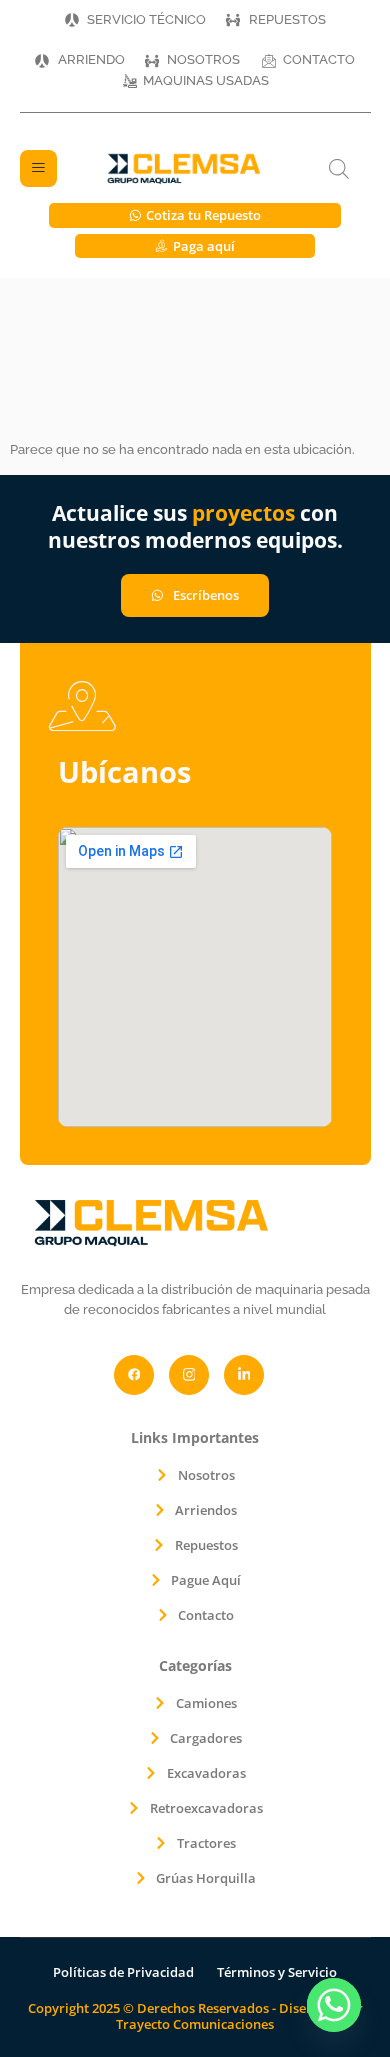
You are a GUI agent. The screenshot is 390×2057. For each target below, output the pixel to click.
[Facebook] (134, 1375)
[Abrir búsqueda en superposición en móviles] (339, 169)
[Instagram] (189, 1375)
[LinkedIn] (244, 1375)
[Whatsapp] (334, 2005)
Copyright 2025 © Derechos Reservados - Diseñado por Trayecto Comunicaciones (195, 2016)
